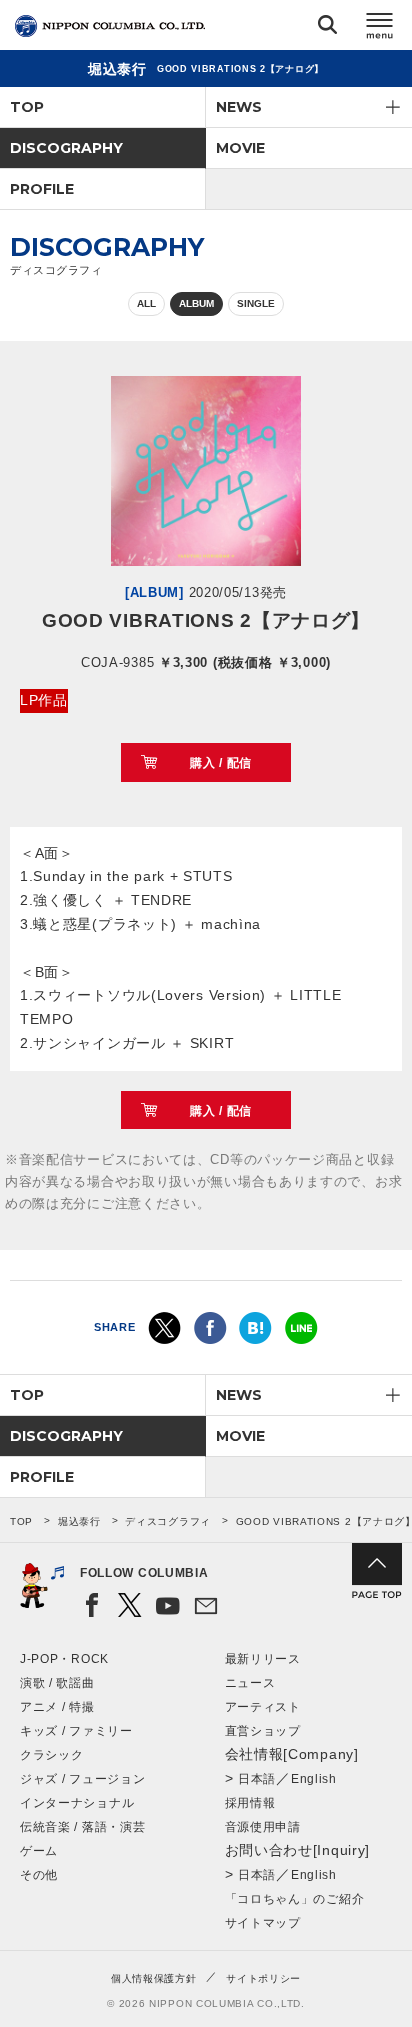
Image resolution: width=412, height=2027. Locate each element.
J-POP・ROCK (64, 1659)
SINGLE (256, 303)
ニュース (250, 1683)
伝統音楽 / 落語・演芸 (82, 1827)
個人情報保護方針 (154, 1978)
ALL (146, 303)
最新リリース (263, 1659)
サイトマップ (263, 1923)
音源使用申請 (263, 1827)
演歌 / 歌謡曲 (57, 1683)
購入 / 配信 (221, 763)
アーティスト (263, 1707)
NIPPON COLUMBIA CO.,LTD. (110, 26)
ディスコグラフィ (168, 1521)
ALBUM (196, 303)
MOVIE (240, 148)
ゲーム (39, 1851)
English (314, 1779)
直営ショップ (263, 1731)
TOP (27, 107)
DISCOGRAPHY (66, 148)
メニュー (380, 28)
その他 (39, 1875)
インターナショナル (77, 1803)
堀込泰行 (79, 1521)
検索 (327, 28)
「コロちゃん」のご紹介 (295, 1899)
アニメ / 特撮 (57, 1707)
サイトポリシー (263, 1978)
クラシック (52, 1755)
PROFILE (42, 189)
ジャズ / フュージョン (82, 1779)
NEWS (239, 107)
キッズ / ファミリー (76, 1731)
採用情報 (250, 1803)
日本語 (257, 1779)
